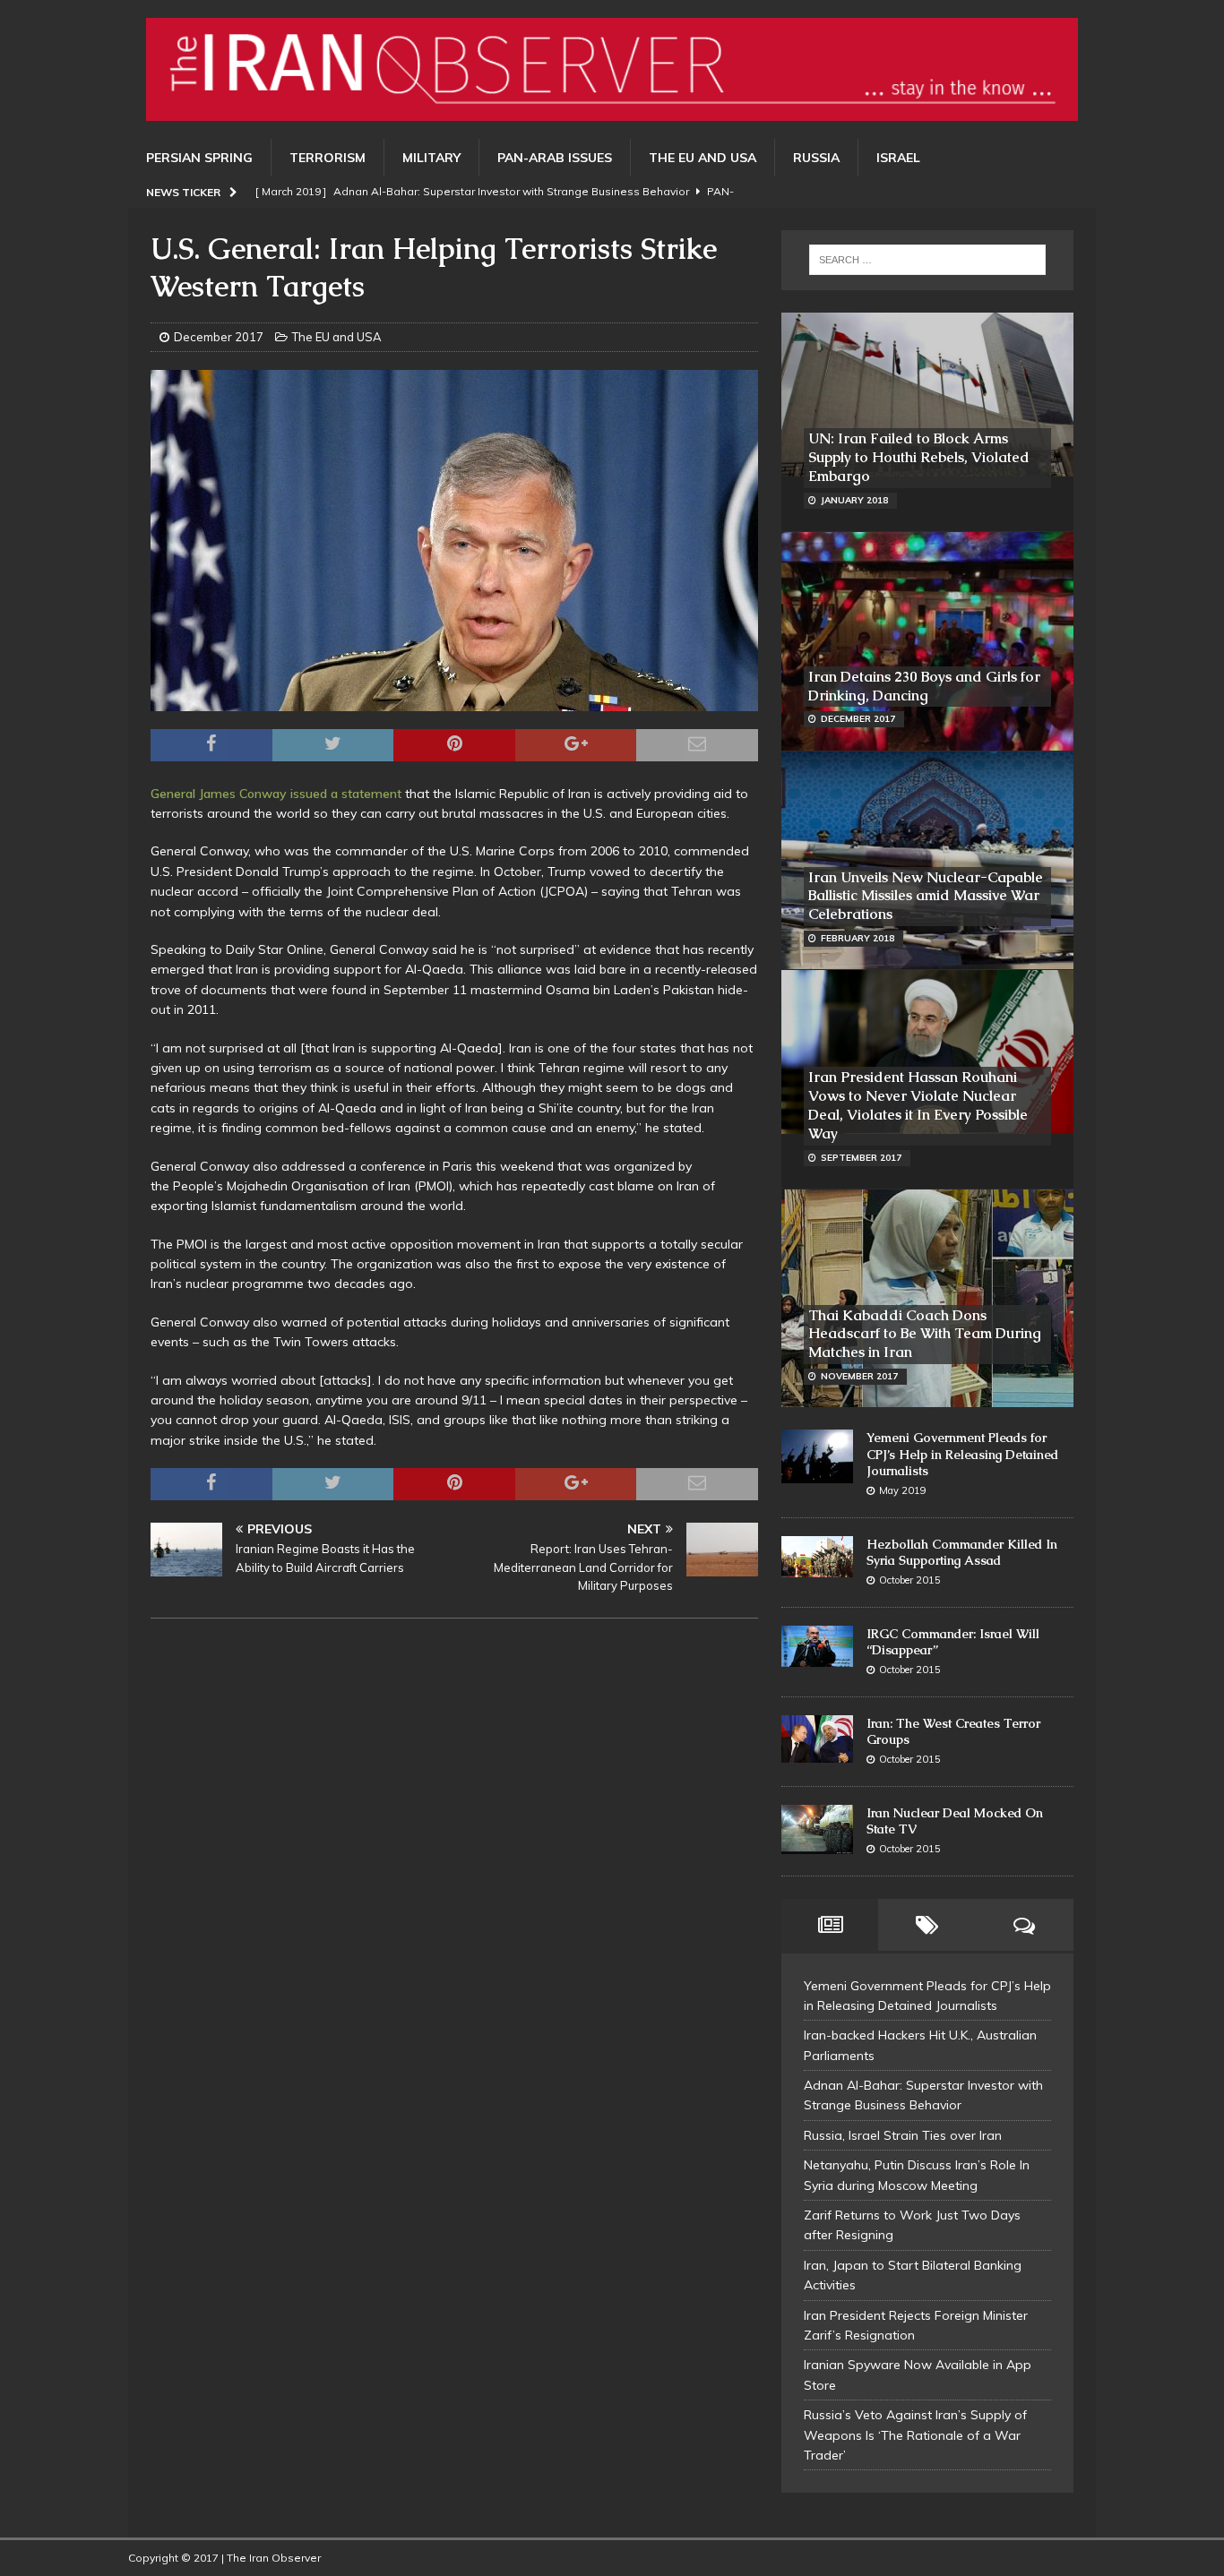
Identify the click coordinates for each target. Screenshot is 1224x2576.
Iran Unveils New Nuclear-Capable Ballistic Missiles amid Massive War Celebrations (926, 896)
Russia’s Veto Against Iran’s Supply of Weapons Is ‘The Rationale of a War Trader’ (915, 2435)
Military (431, 158)
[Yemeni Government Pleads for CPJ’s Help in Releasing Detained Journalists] (817, 1456)
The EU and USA (703, 158)
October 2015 (910, 1580)
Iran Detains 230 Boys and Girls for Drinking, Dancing (924, 686)
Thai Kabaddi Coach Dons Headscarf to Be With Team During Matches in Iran (925, 1334)
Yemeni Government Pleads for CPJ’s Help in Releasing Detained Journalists (962, 1454)
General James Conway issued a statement (276, 794)
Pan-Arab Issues (555, 158)
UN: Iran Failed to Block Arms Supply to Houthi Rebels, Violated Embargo (919, 457)
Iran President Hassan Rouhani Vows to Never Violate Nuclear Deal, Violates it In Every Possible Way (918, 1105)
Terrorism (328, 158)
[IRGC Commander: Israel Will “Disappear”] (817, 1647)
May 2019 (903, 1490)
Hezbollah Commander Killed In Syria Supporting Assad (962, 1552)
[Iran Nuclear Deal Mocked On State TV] (817, 1830)
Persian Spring (199, 158)
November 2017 (859, 1376)
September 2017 (861, 1158)
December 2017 (219, 337)
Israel (898, 158)
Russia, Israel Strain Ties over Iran (903, 2135)
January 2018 (854, 500)
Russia (816, 158)
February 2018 (858, 938)
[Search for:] (927, 260)
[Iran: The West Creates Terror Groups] (817, 1739)
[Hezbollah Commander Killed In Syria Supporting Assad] (817, 1557)
